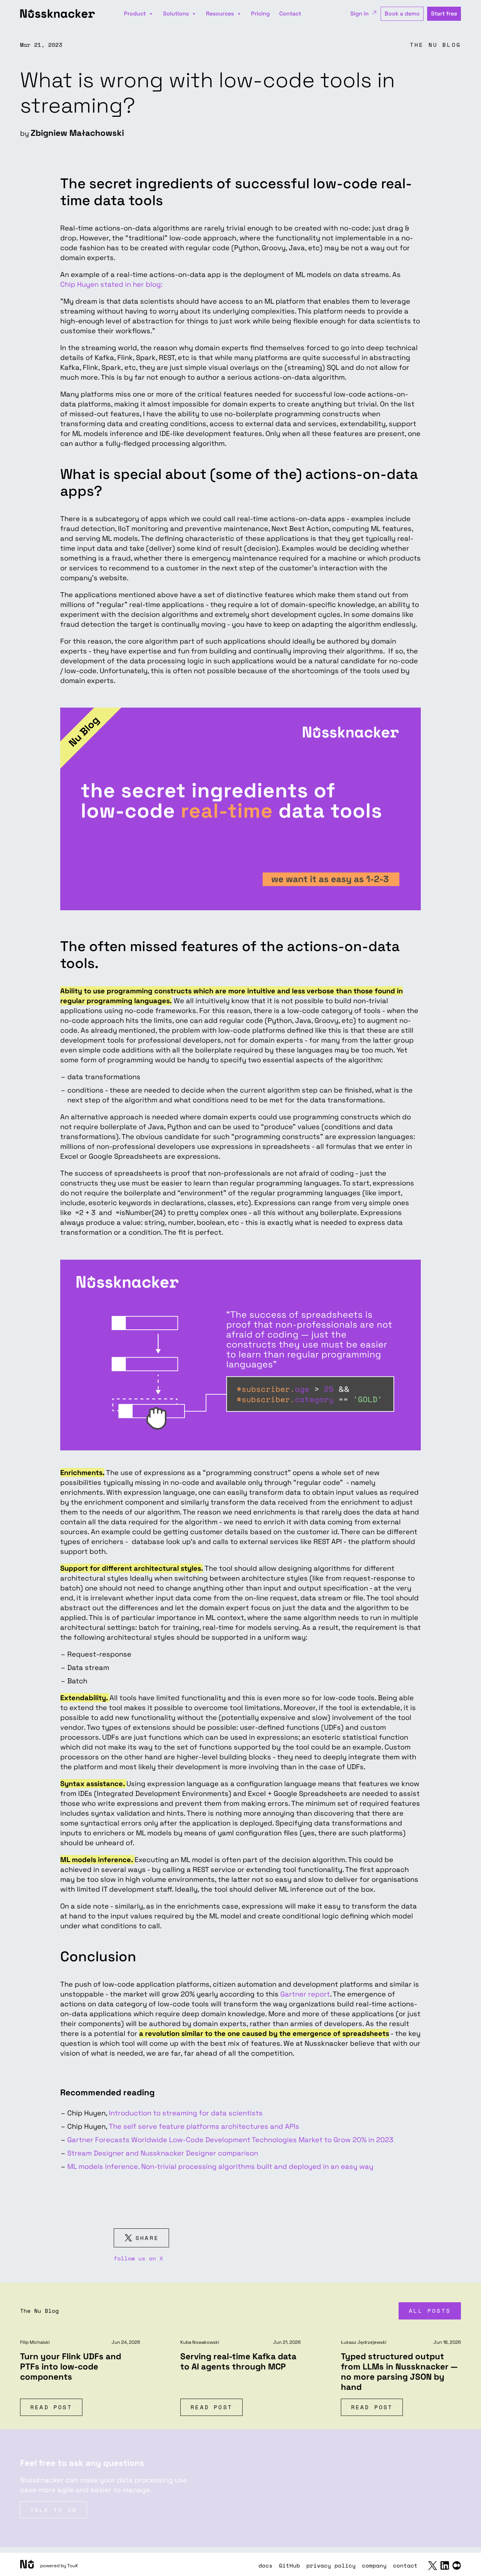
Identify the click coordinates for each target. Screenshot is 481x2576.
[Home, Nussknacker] (60, 14)
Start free (444, 14)
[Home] (27, 2564)
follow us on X (138, 2258)
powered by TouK (59, 2566)
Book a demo (402, 14)
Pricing (260, 14)
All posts (430, 2311)
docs (266, 2565)
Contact (290, 14)
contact (405, 2565)
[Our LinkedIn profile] (445, 2565)
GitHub (289, 2565)
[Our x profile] (433, 2566)
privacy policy (331, 2565)
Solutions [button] (176, 14)
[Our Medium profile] (457, 2565)
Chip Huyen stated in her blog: (111, 284)
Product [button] (135, 14)
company (374, 2565)
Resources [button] (220, 14)
